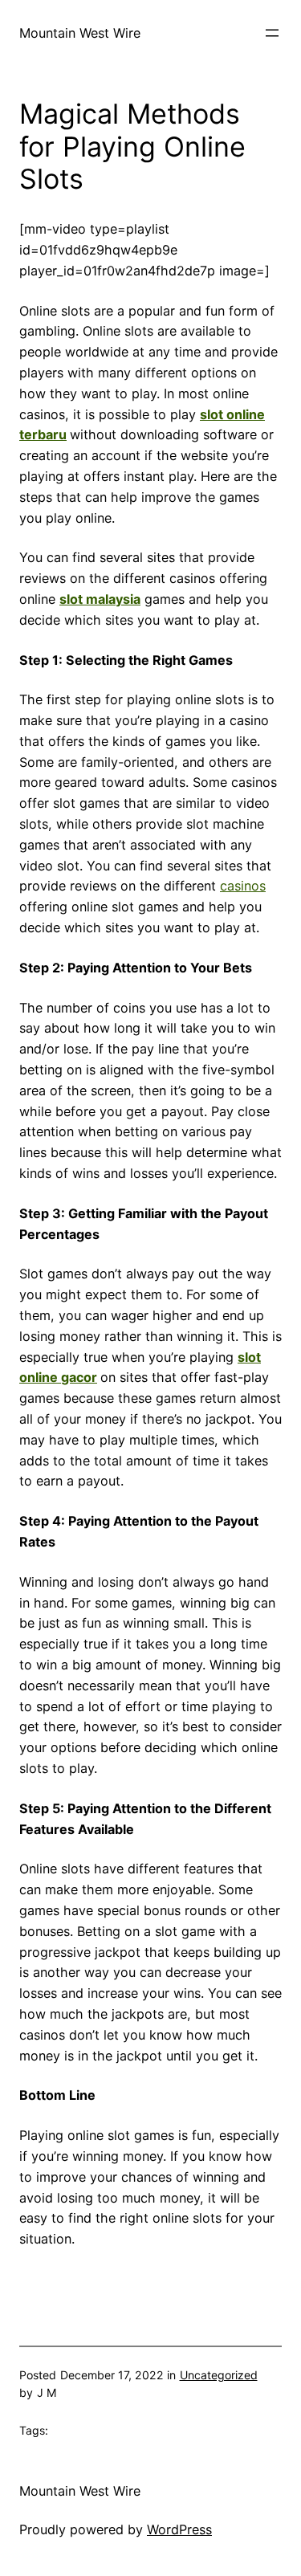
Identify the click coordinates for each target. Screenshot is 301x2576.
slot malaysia (100, 599)
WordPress (179, 2529)
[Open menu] (272, 33)
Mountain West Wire (80, 33)
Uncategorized (219, 2375)
